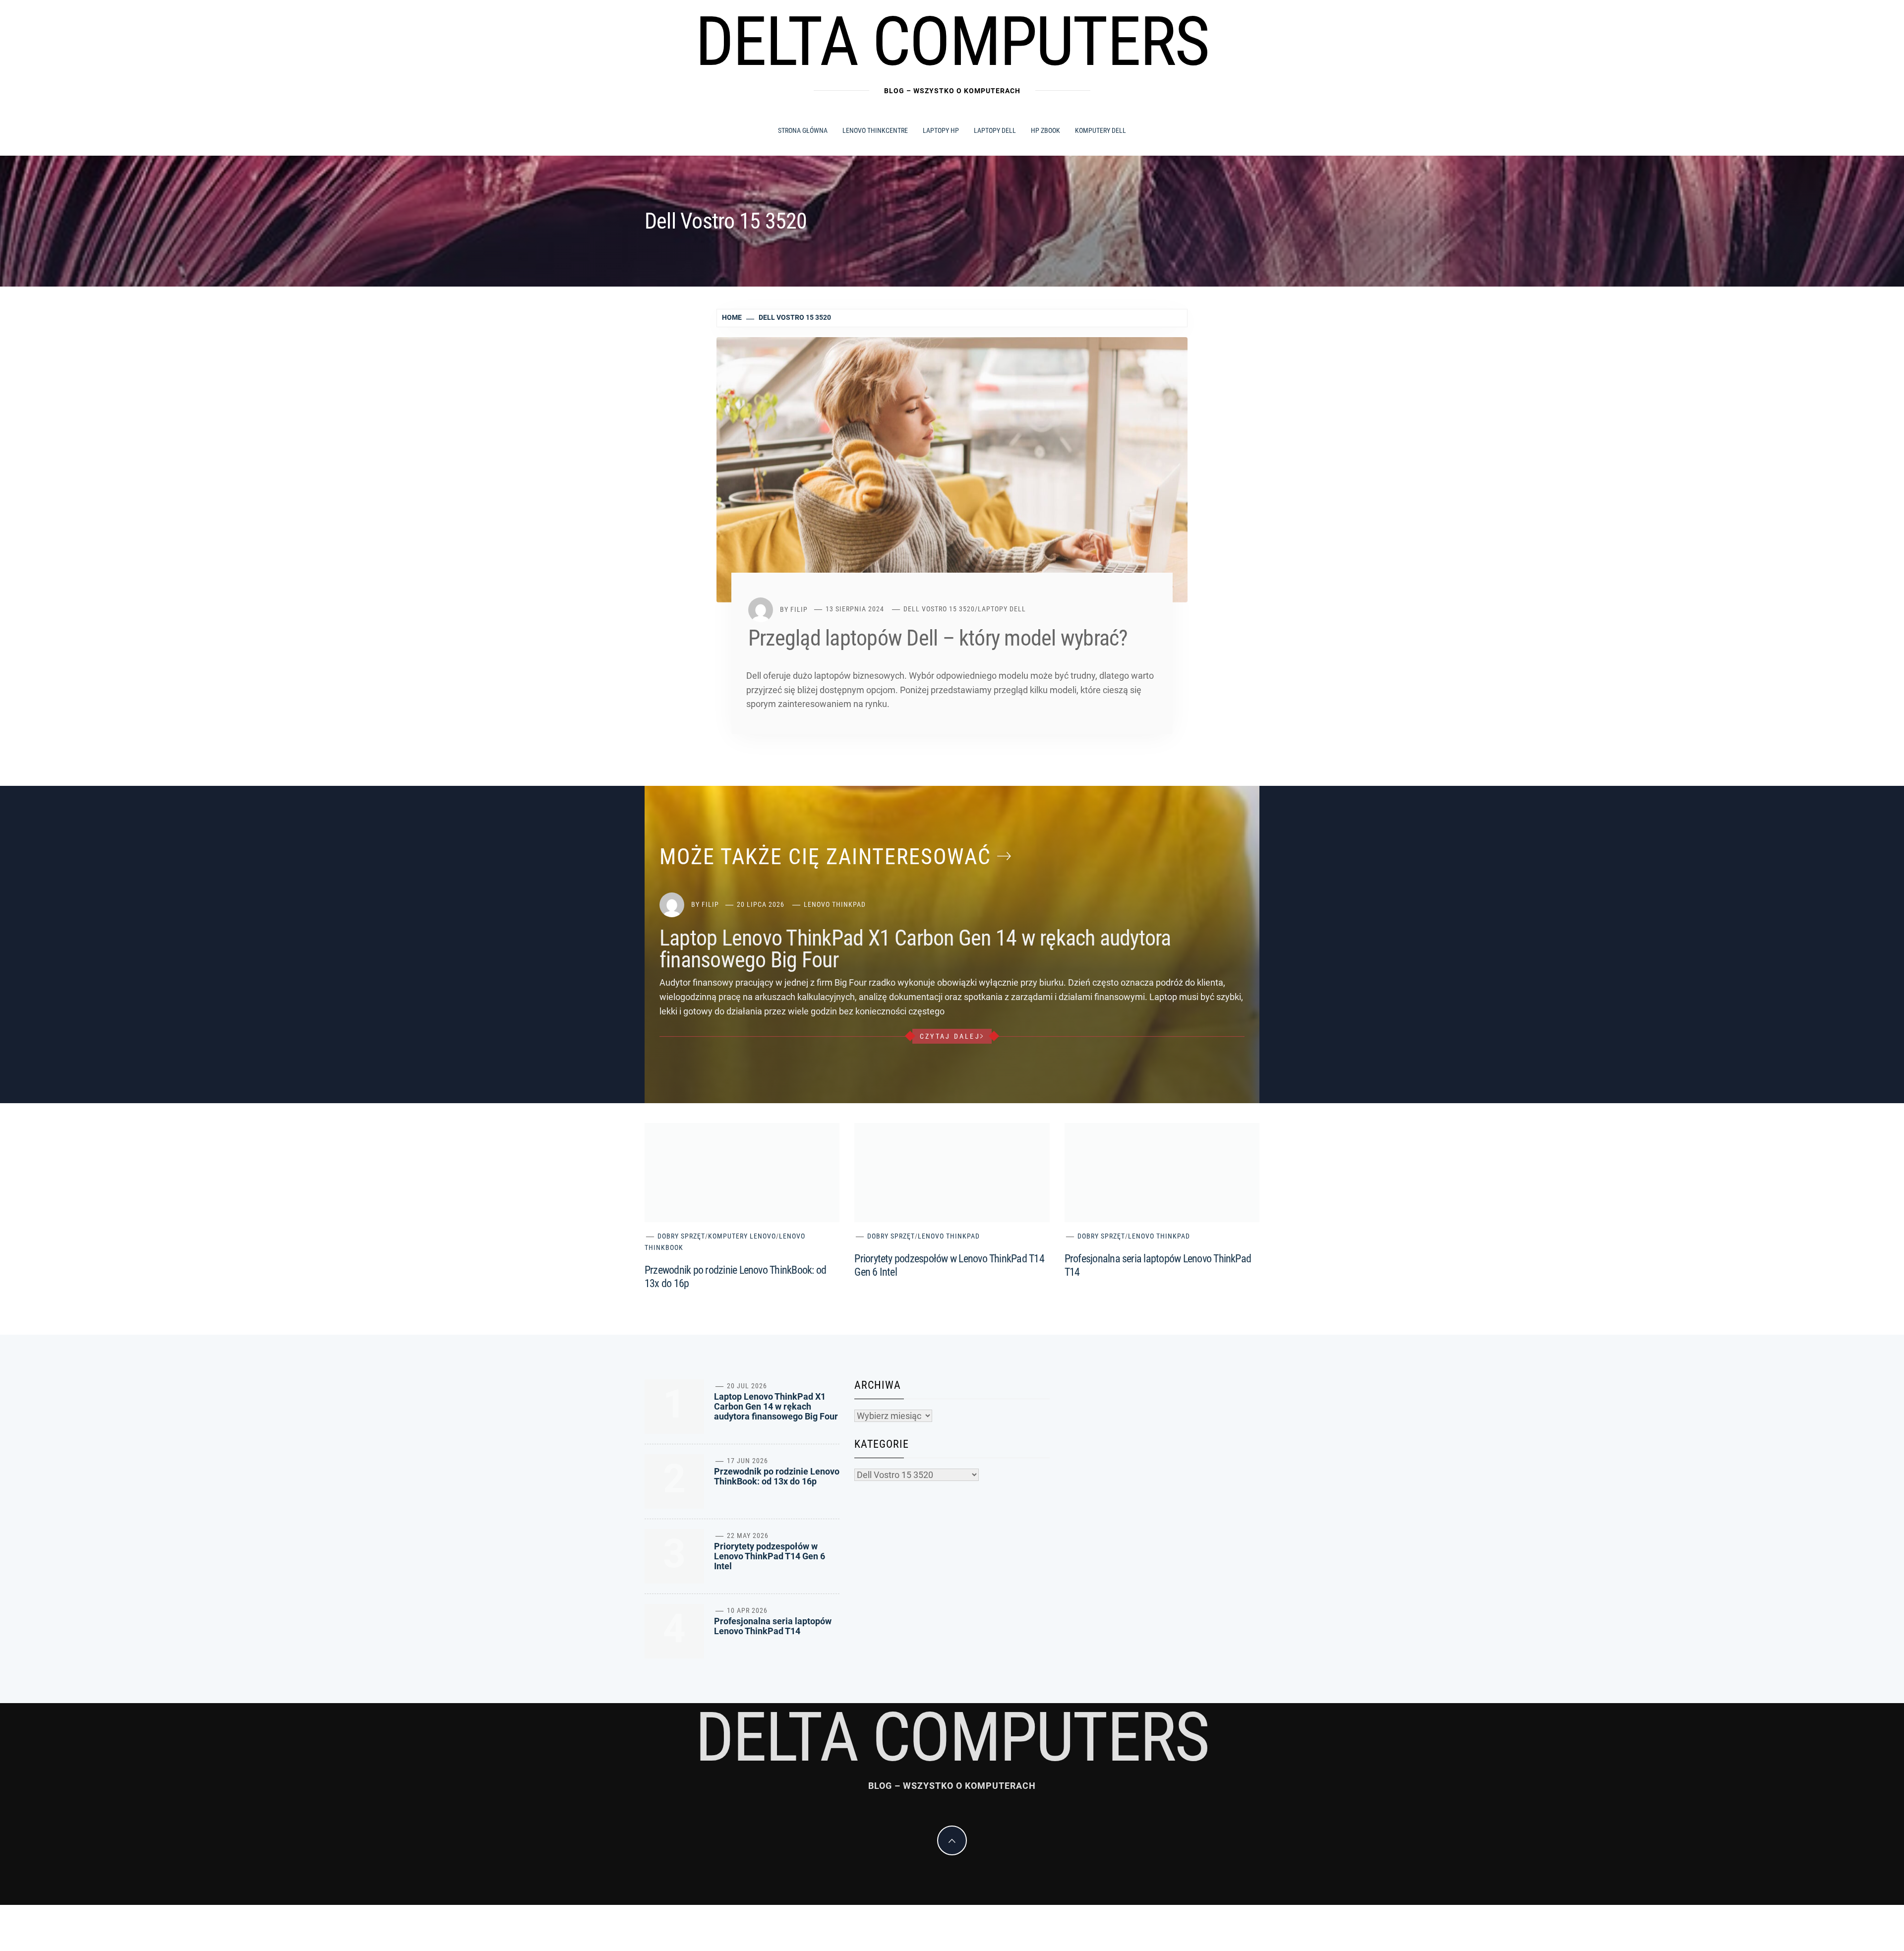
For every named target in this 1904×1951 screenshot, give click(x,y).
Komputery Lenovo (742, 1236)
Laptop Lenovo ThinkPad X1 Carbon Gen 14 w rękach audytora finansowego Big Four (915, 949)
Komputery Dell (1101, 130)
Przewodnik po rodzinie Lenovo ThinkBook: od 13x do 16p (777, 1476)
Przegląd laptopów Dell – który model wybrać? (938, 638)
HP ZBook (1045, 130)
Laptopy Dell (995, 130)
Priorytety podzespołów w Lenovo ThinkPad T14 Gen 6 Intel (770, 1556)
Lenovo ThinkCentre (875, 130)
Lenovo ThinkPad (835, 904)
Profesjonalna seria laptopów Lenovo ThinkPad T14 (773, 1626)
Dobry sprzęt (681, 1236)
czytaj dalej (950, 1036)
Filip (799, 609)
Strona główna (803, 130)
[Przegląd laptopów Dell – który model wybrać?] (952, 469)
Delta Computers (952, 42)
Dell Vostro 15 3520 (939, 609)
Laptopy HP (941, 130)
